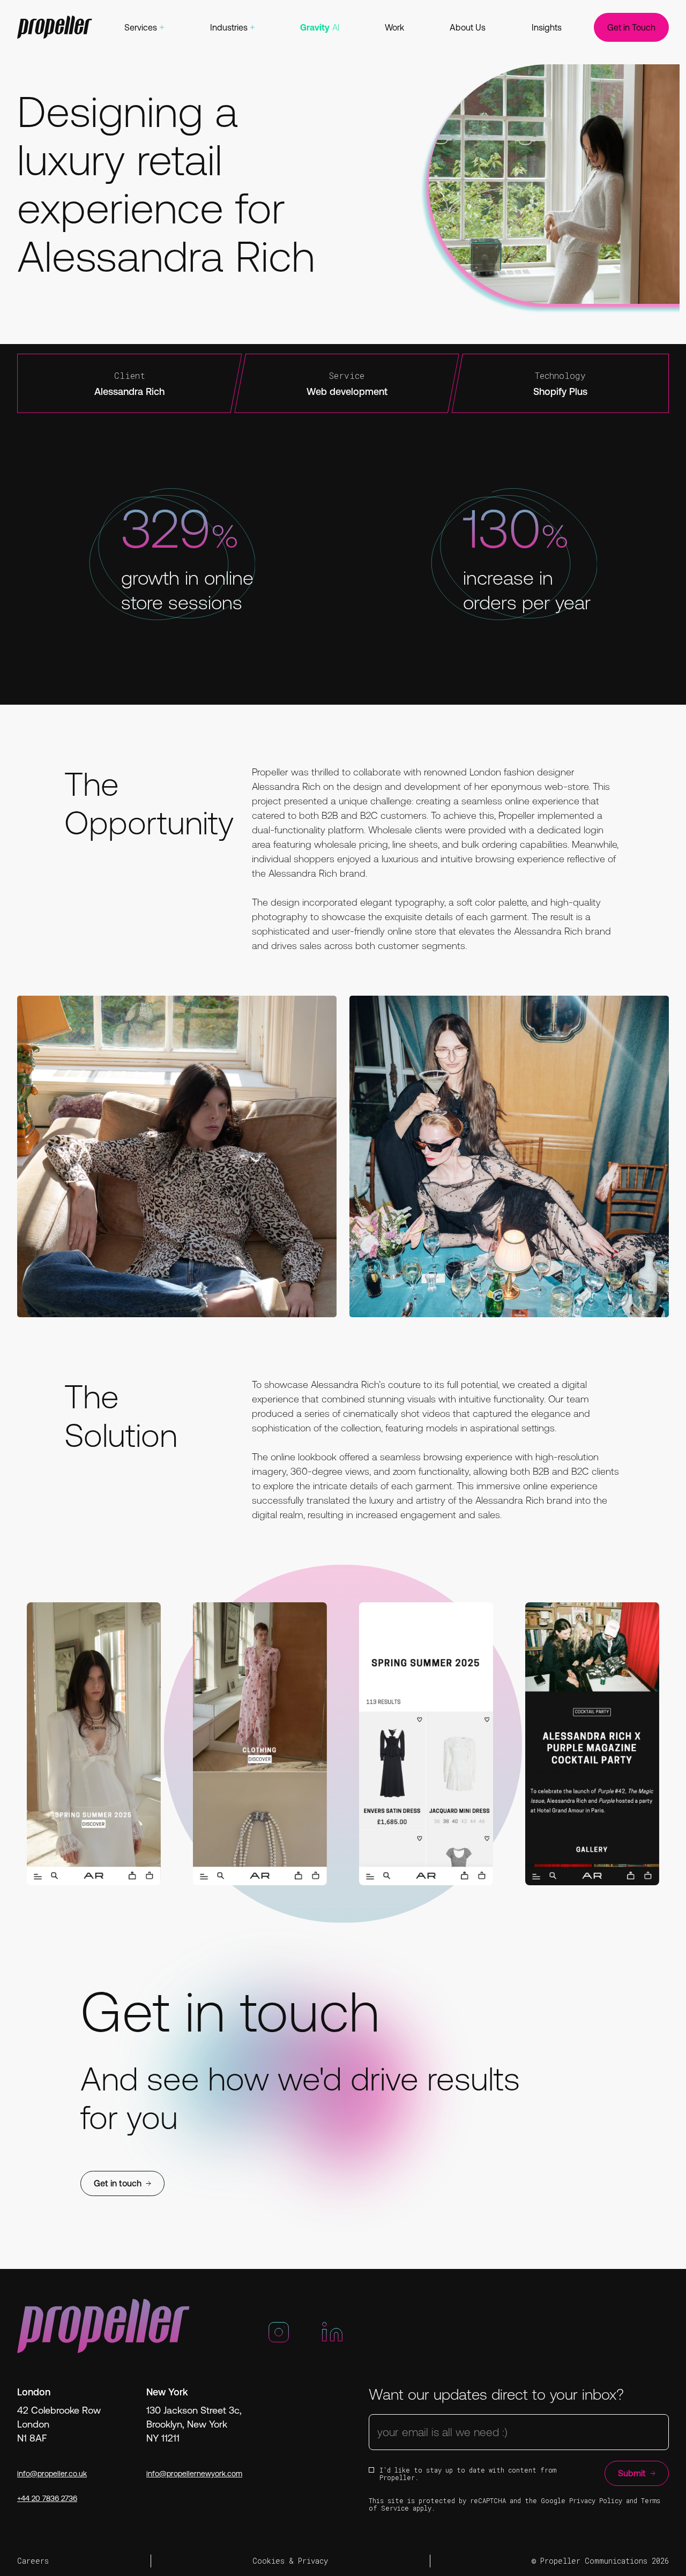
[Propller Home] (55, 27)
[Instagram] (279, 2337)
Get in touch (118, 2183)
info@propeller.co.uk (52, 2474)
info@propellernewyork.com (194, 2474)
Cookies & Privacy (290, 2561)
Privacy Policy (596, 2500)
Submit (632, 2473)
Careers (33, 2561)
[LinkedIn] (332, 2337)
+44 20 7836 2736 (47, 2498)
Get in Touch (631, 27)
